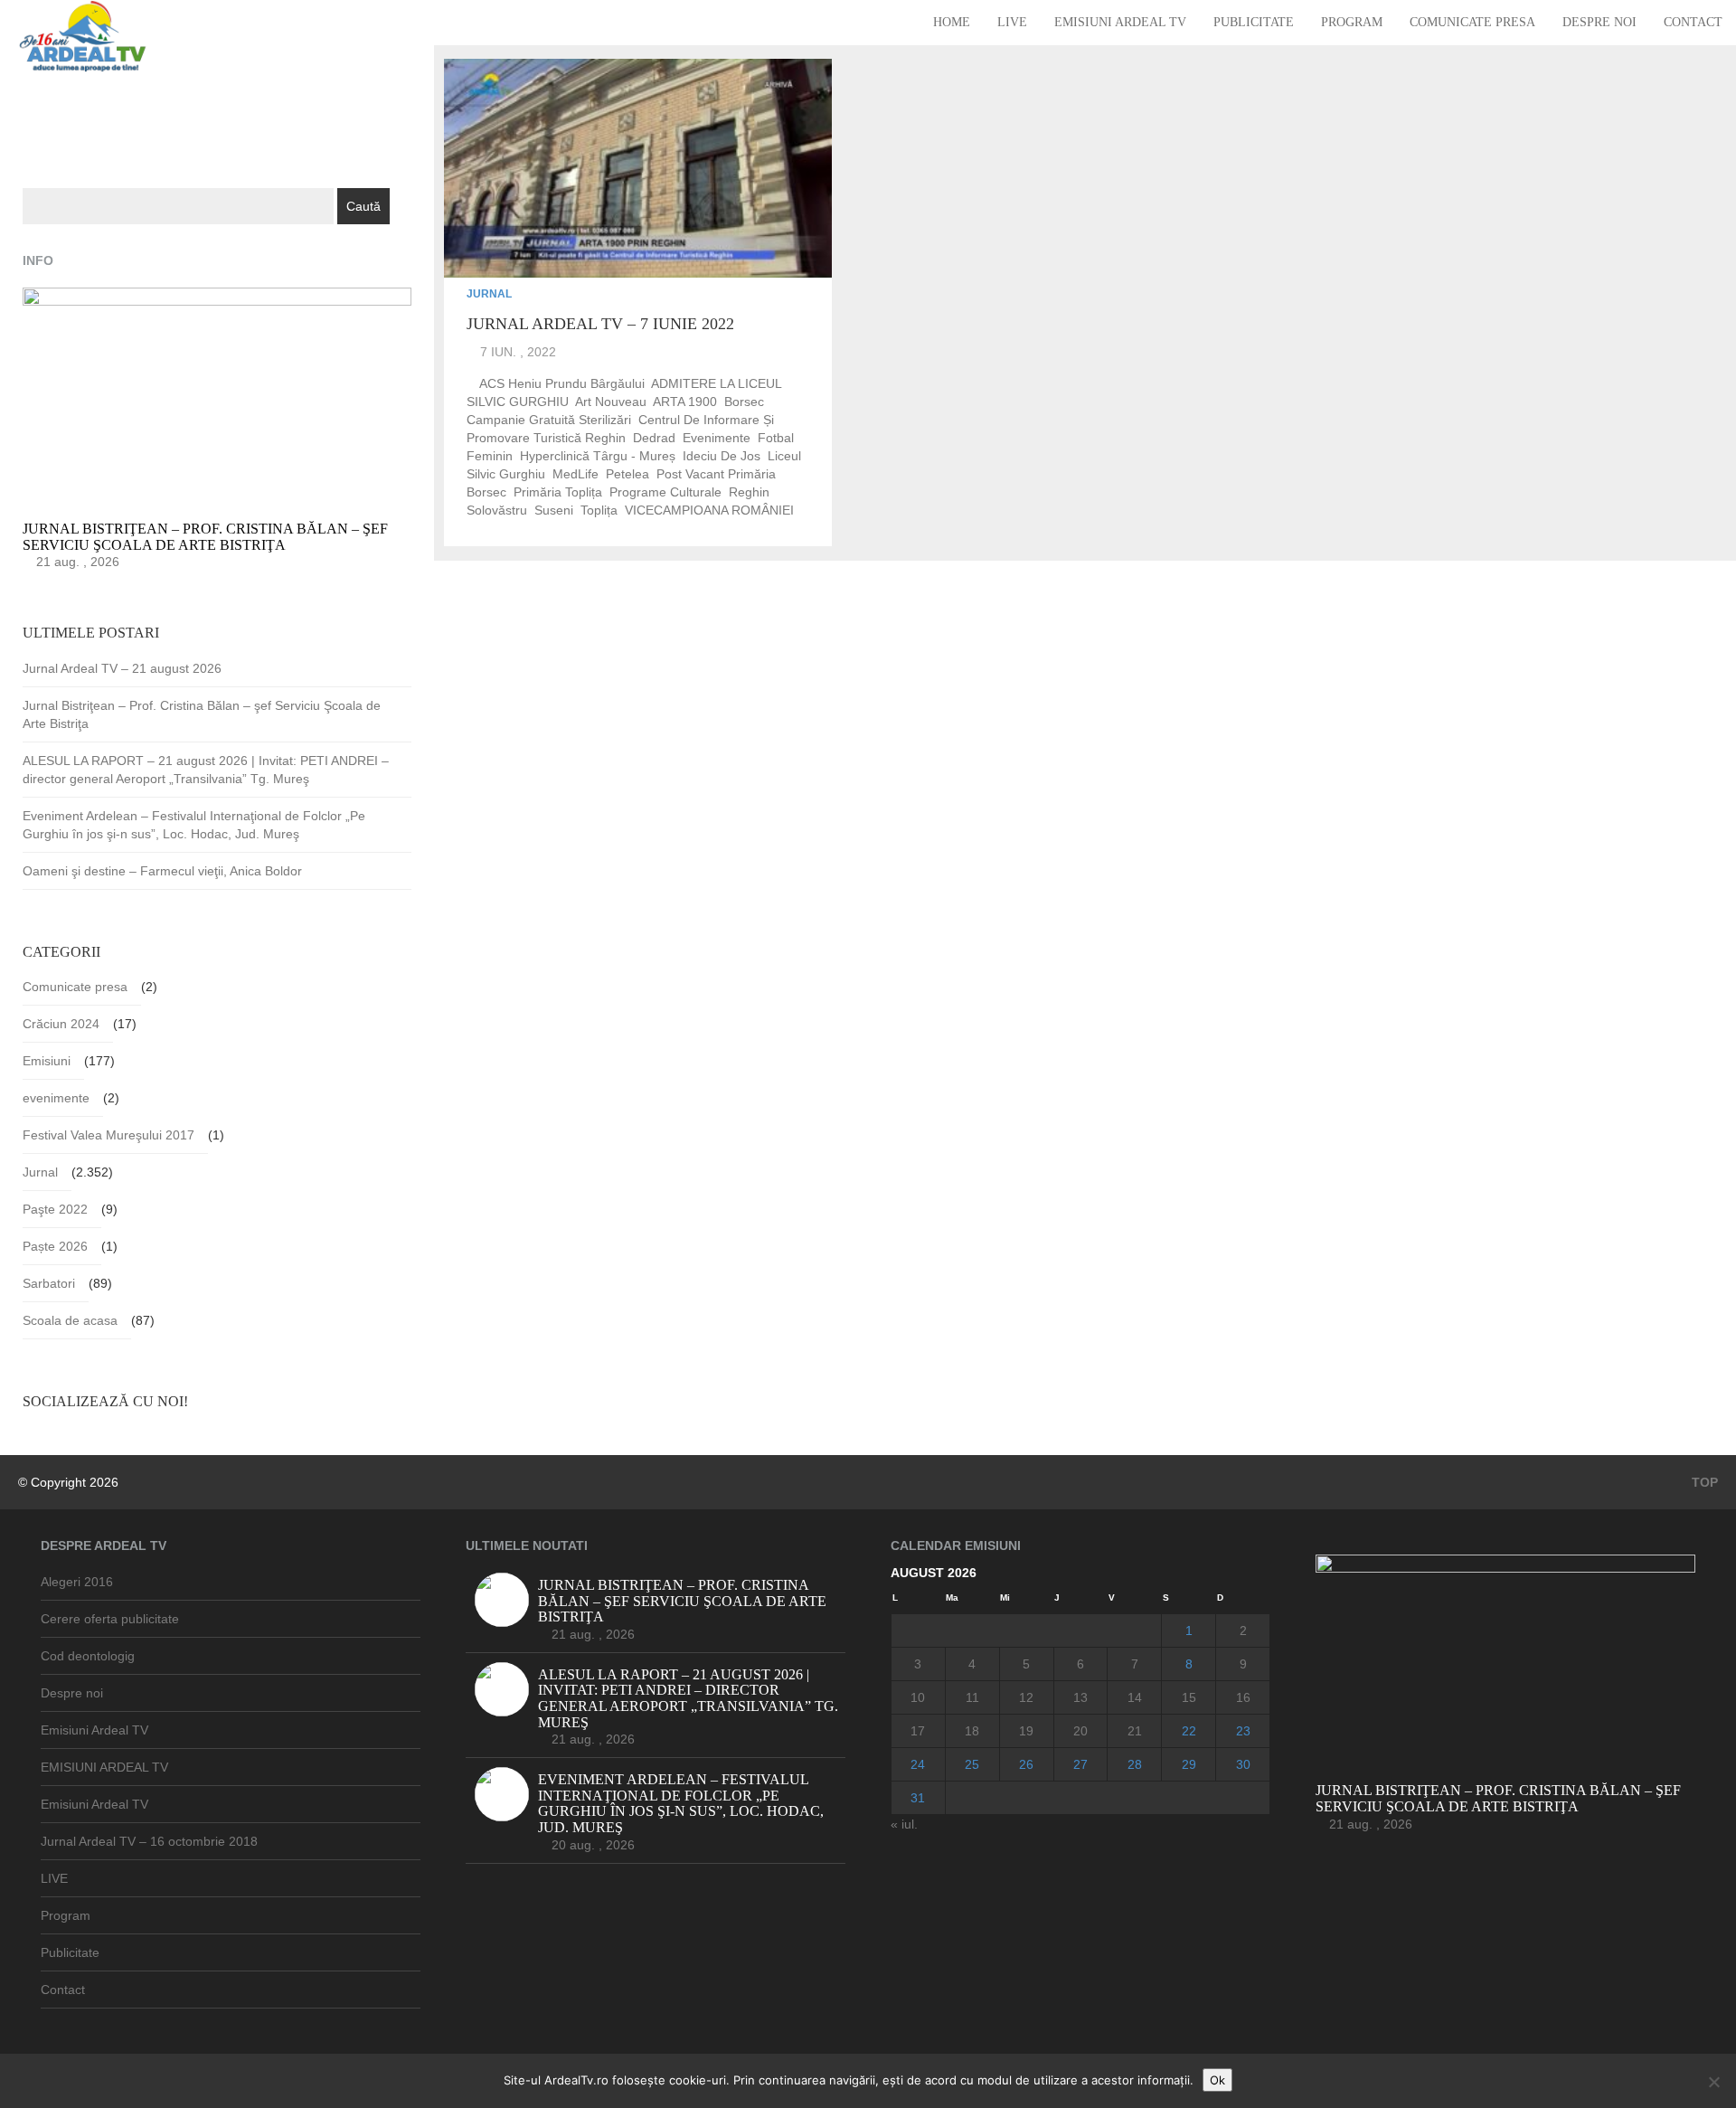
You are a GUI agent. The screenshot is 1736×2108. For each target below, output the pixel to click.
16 (1243, 1697)
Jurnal (489, 294)
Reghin (749, 492)
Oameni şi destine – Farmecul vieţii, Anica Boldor (162, 871)
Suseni (554, 510)
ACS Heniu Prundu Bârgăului (562, 383)
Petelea (627, 474)
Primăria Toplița (558, 492)
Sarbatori (49, 1283)
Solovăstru (497, 510)
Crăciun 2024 (61, 1024)
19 (1026, 1731)
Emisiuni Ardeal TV (1120, 22)
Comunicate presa (1472, 22)
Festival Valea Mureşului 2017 (108, 1135)
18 (972, 1731)
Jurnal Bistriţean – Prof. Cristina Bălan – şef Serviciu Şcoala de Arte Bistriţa (202, 714)
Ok (1217, 2080)
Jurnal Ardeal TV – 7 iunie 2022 (600, 324)
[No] (1713, 2082)
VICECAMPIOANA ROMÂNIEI (709, 510)
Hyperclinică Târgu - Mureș (598, 456)
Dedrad (654, 438)
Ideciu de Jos (722, 456)
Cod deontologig (88, 1656)
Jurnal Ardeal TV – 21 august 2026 (122, 668)
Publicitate (1254, 22)
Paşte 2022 (55, 1209)
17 (918, 1731)
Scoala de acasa (70, 1320)
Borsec (744, 402)
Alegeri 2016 (77, 1582)
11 (972, 1697)
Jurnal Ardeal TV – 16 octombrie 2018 (149, 1841)
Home (952, 22)
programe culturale (665, 492)
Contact (1693, 22)
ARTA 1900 (685, 402)
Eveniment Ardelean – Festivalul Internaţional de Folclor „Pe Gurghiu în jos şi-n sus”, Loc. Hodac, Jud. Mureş (194, 825)
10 (918, 1697)
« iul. (904, 1824)
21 (1135, 1731)
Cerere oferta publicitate (110, 1619)
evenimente (717, 438)
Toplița (599, 510)
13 (1080, 1697)
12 (1026, 1697)
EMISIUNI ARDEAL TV (104, 1767)
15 (1189, 1697)
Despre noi (1599, 22)
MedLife (576, 474)
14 (1135, 1697)
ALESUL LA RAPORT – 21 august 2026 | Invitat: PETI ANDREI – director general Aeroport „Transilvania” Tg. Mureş (206, 770)
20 (1080, 1731)
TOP (1703, 1482)
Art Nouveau (611, 402)
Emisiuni (47, 1061)
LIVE (1012, 22)
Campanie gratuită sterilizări (549, 420)
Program (1352, 22)
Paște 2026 (55, 1246)
